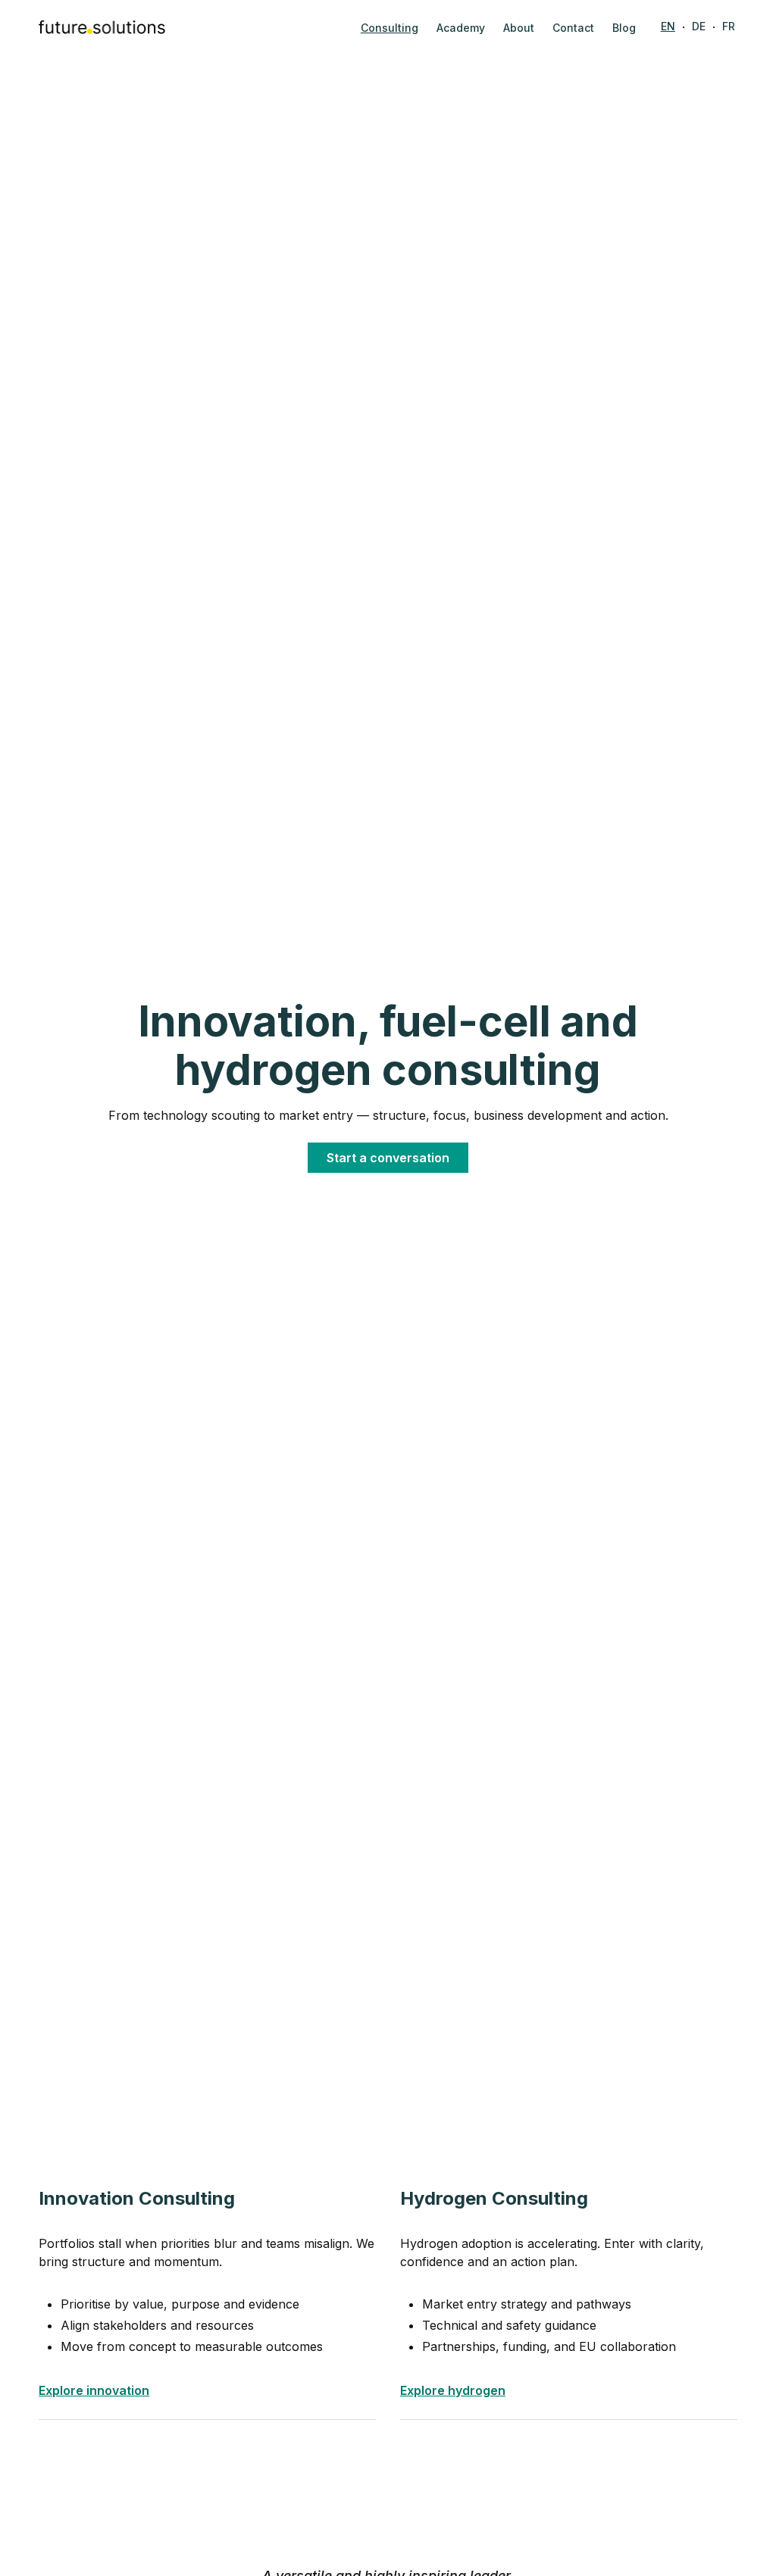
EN (668, 26)
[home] (102, 27)
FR (729, 26)
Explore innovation (94, 2390)
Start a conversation (388, 1158)
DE (699, 26)
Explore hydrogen (453, 2390)
